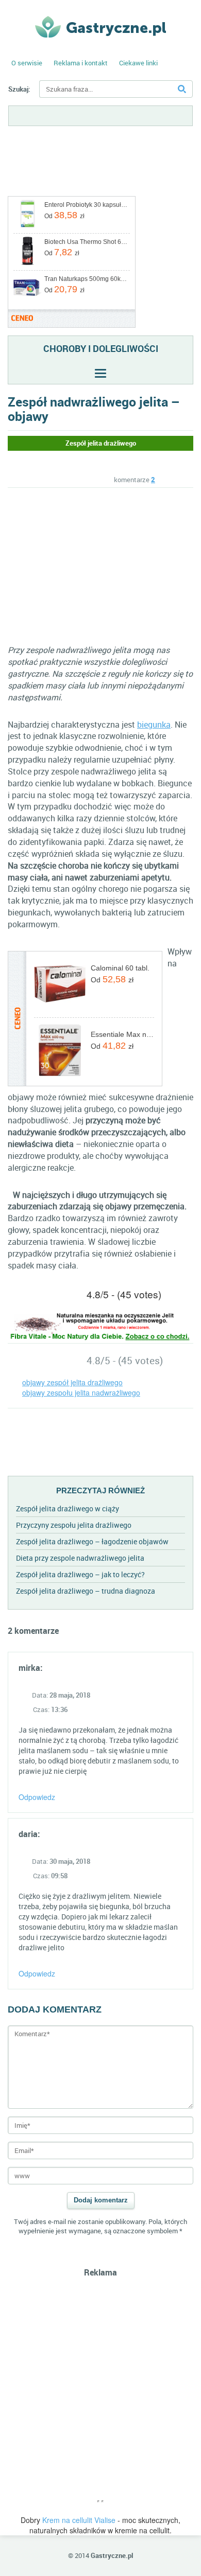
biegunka (154, 725)
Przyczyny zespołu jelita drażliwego (74, 1525)
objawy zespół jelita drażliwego (72, 1382)
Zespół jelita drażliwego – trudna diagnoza (86, 1591)
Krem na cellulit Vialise (79, 2520)
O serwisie (27, 63)
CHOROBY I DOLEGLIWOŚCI (101, 348)
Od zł (64, 215)
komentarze (135, 480)
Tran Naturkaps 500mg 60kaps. (86, 279)
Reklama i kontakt (81, 63)
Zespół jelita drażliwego (101, 443)
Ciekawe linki (138, 63)
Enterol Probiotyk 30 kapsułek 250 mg (86, 205)
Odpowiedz (37, 1797)
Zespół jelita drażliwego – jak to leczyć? (80, 1574)
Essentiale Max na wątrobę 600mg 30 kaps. (122, 1034)
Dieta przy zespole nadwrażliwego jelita (80, 1558)
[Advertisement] (94, 565)
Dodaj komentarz (101, 2200)
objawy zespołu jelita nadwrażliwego (81, 1392)
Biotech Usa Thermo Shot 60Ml (86, 242)
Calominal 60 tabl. (120, 968)
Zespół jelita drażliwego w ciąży (68, 1508)
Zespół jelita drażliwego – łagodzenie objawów (92, 1541)
